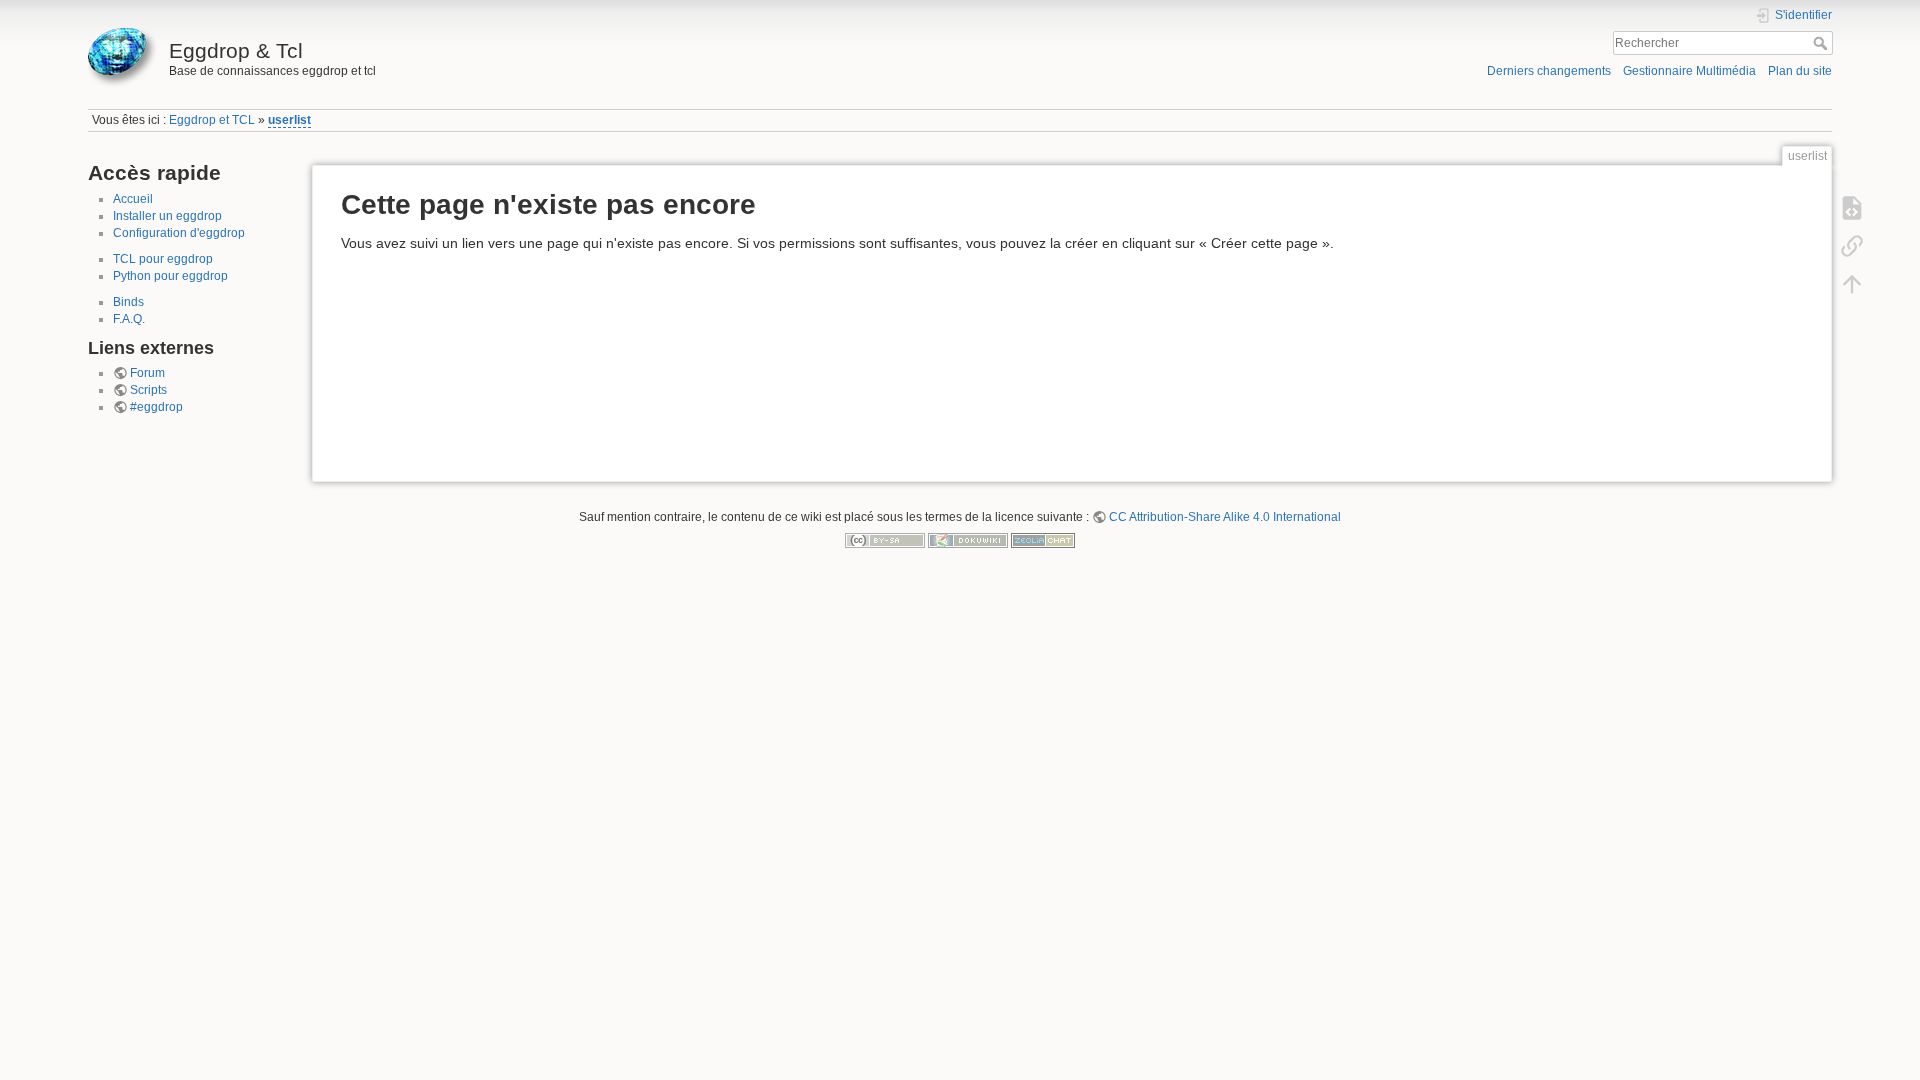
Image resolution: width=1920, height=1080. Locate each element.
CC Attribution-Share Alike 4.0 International (1225, 517)
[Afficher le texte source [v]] (1852, 208)
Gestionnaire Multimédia (1689, 71)
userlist (289, 120)
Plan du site (1800, 71)
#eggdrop (156, 407)
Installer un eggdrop (167, 216)
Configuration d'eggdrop (179, 233)
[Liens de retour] (1852, 246)
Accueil (133, 199)
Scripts (148, 390)
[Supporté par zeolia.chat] (1043, 540)
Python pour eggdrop (170, 276)
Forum (147, 373)
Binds (128, 302)
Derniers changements (1549, 71)
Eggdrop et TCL (212, 120)
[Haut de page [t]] (1852, 284)
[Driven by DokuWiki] (968, 540)
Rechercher (1822, 43)
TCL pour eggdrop (163, 259)
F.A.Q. (129, 319)
